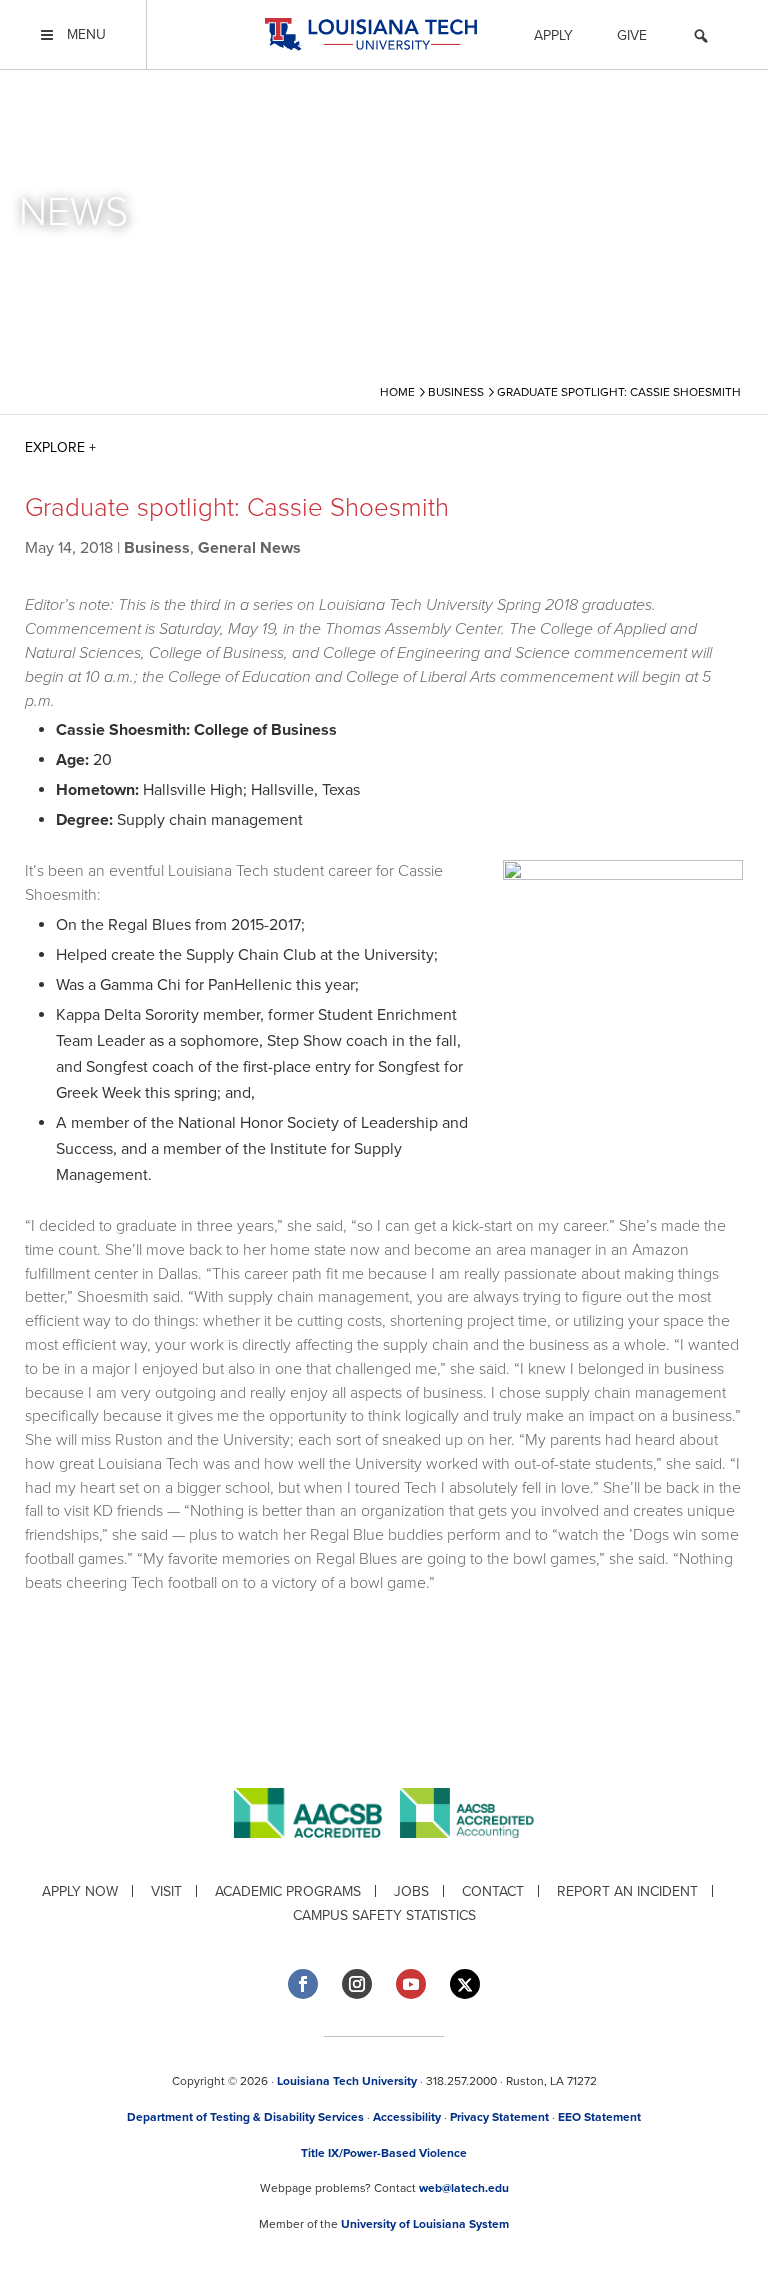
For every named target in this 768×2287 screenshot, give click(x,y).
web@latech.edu (464, 2188)
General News (249, 548)
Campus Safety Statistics (384, 1915)
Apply (553, 35)
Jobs (411, 1891)
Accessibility (407, 2117)
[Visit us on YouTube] (411, 1984)
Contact (493, 1891)
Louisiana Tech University (347, 2081)
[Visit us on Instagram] (357, 1984)
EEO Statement (599, 2117)
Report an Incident (627, 1891)
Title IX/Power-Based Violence (384, 2153)
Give (632, 35)
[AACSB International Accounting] (467, 1853)
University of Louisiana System (425, 2224)
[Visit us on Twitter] (465, 1984)
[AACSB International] (317, 1853)
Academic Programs (288, 1891)
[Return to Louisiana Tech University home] (370, 34)
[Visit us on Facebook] (303, 1984)
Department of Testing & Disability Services (245, 2117)
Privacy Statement (499, 2117)
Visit (166, 1891)
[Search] (701, 39)
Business (157, 548)
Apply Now (80, 1891)
